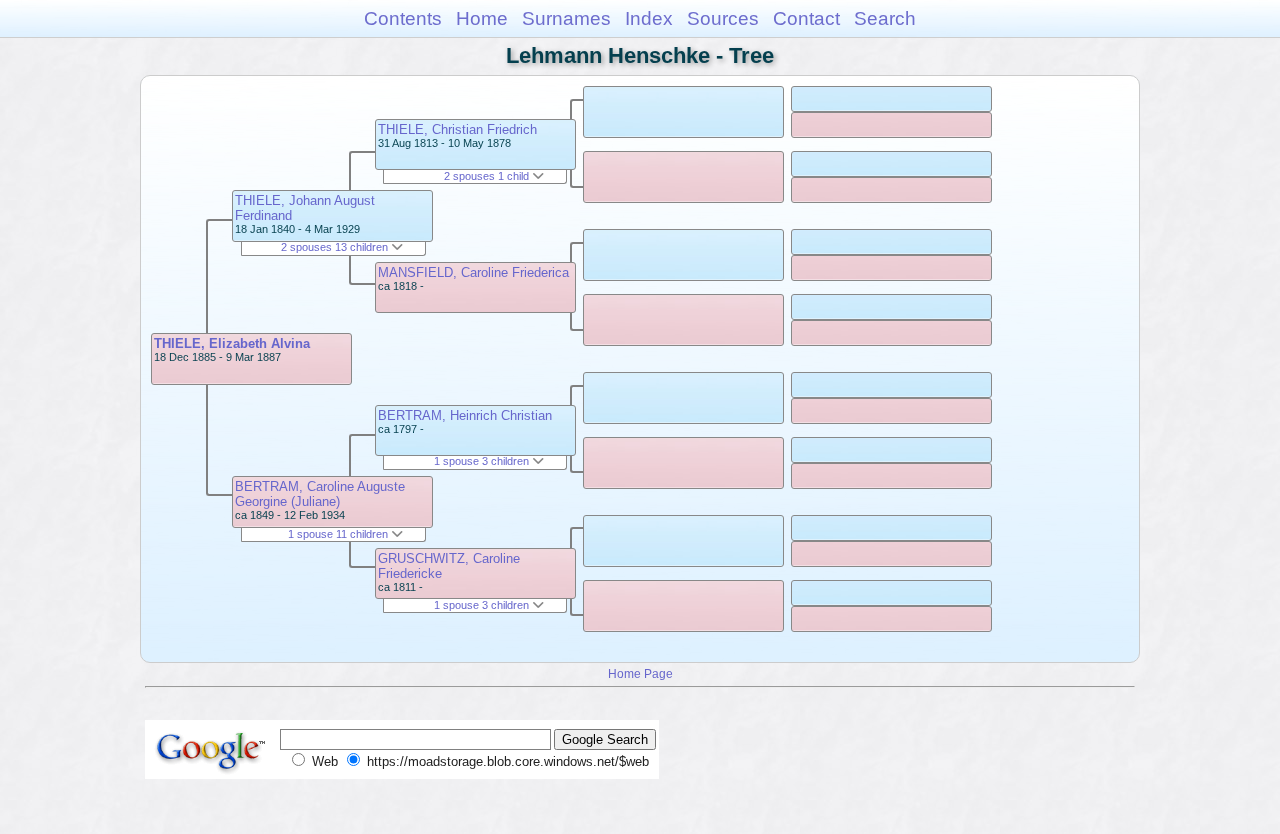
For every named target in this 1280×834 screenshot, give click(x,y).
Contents (403, 18)
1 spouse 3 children (483, 461)
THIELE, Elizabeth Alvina (232, 343)
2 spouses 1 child (488, 176)
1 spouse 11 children (339, 534)
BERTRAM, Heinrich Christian (465, 415)
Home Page (640, 673)
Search (885, 18)
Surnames (566, 18)
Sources (723, 18)
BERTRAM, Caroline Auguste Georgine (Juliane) (320, 494)
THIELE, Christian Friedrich (457, 129)
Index (649, 18)
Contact (806, 18)
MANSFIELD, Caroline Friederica (473, 272)
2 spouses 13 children (336, 247)
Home (482, 18)
